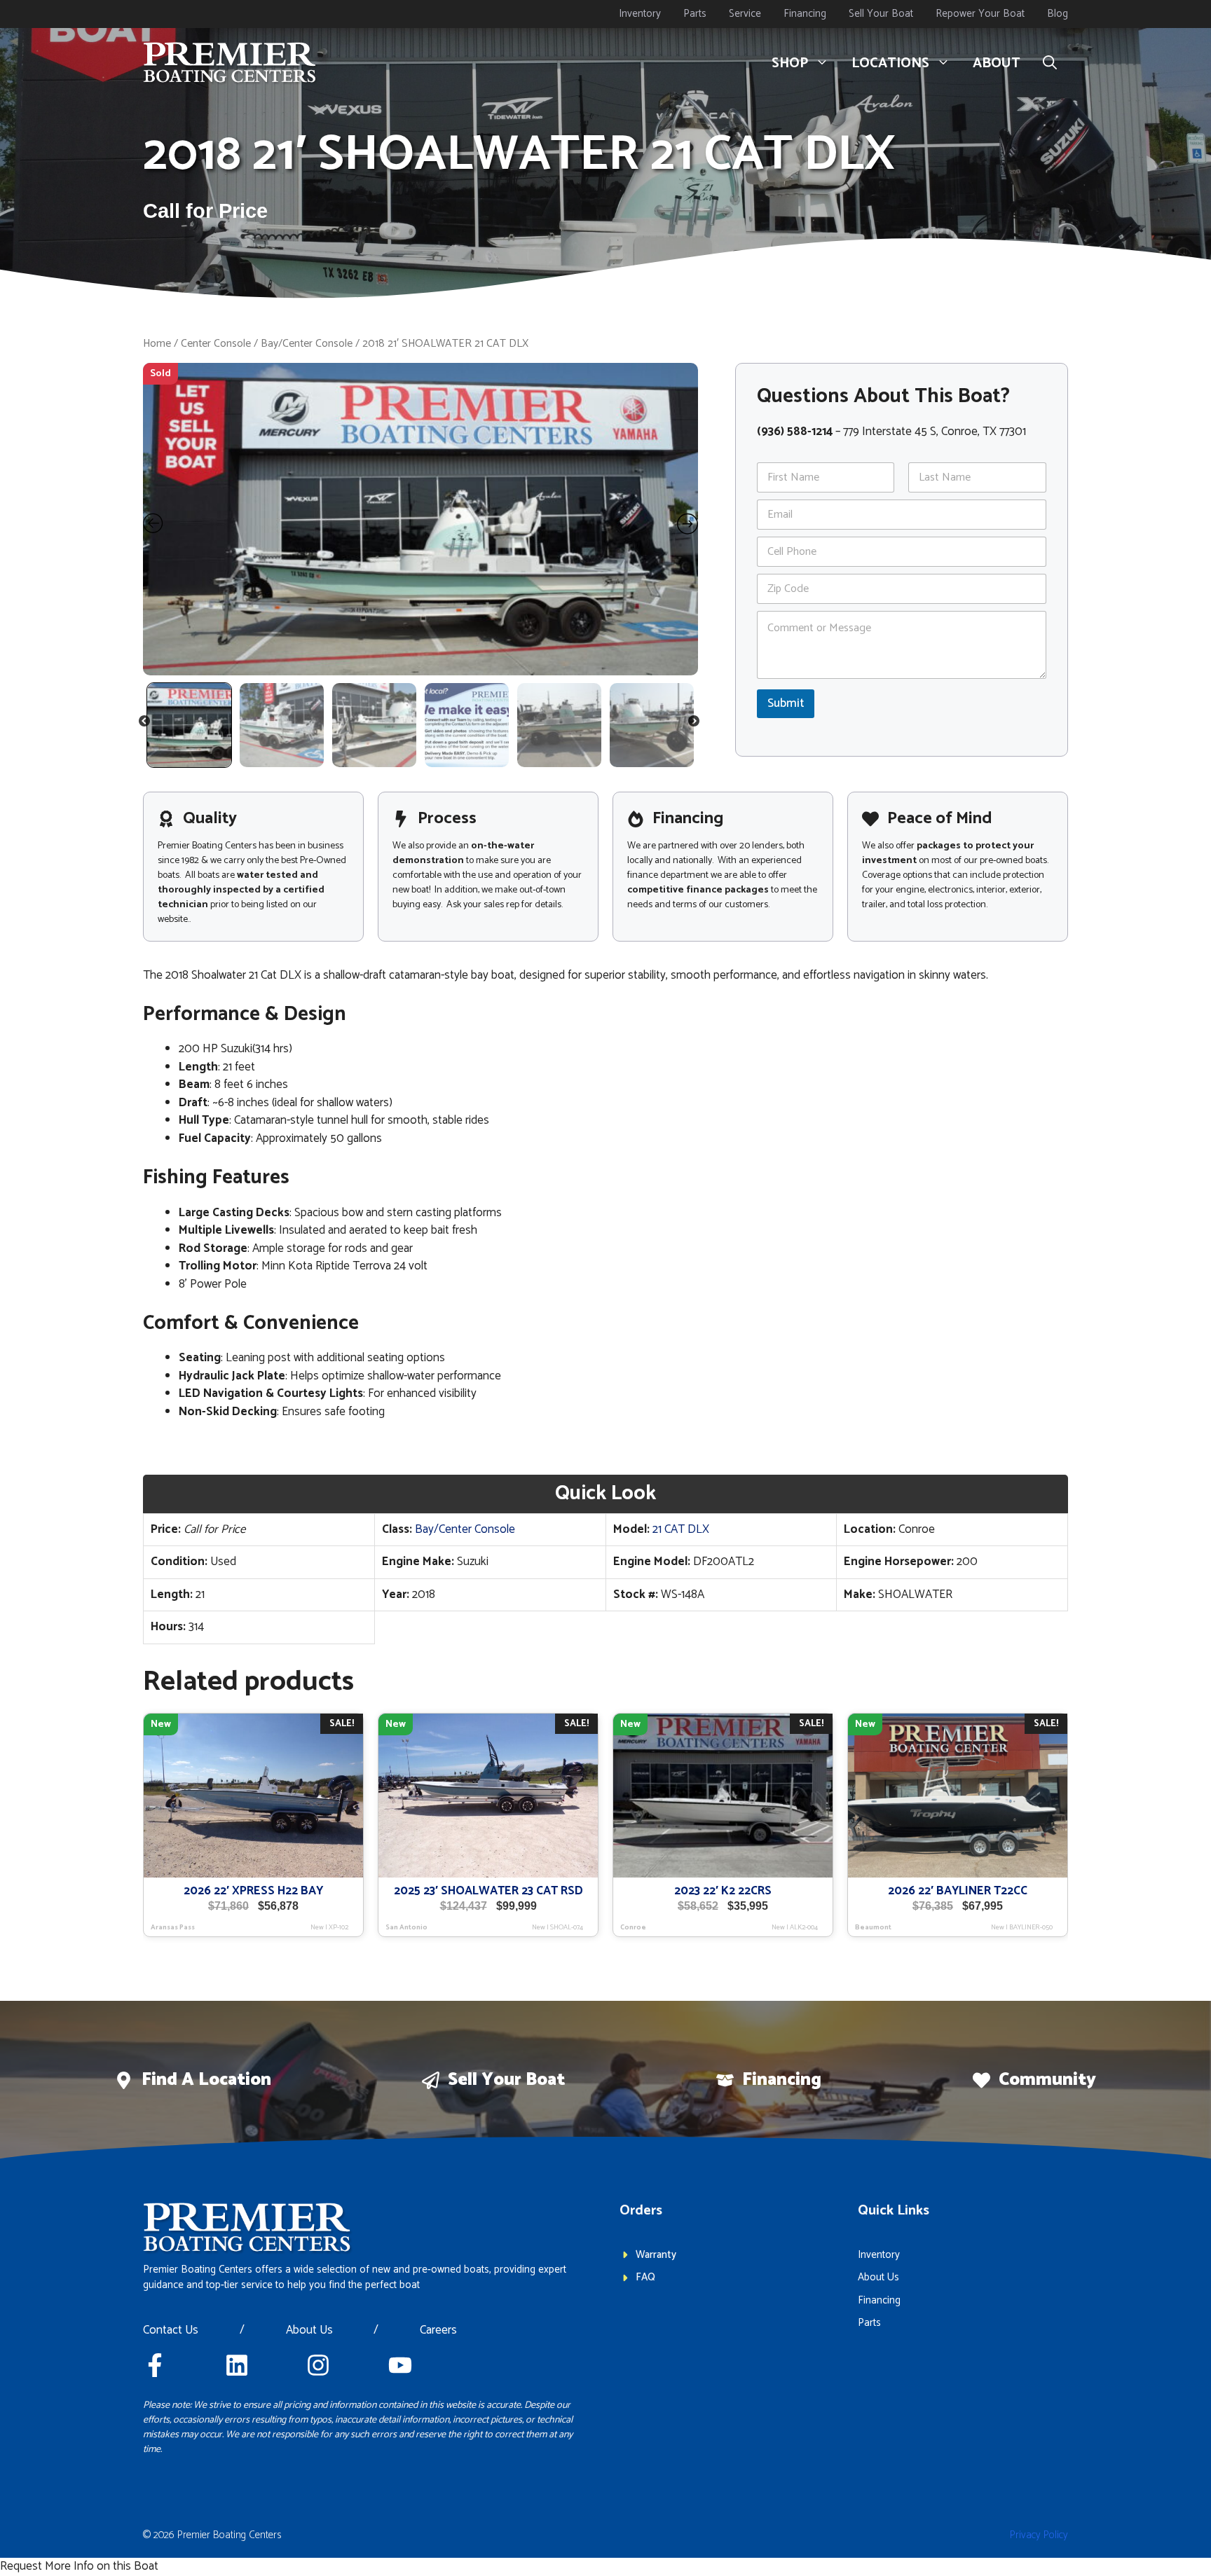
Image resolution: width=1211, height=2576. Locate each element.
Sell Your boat (506, 2080)
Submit (786, 703)
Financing (805, 14)
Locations (890, 63)
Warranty (656, 2255)
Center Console (216, 344)
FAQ (645, 2277)
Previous (145, 724)
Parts (695, 14)
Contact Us (171, 2331)
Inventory (640, 14)
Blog (1058, 14)
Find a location (206, 2080)
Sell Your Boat (881, 14)
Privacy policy (1039, 2535)
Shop (790, 63)
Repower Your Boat (980, 14)
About (997, 63)
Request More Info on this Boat (79, 2566)
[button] (1050, 64)
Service (745, 14)
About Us (309, 2331)
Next (695, 724)
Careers (438, 2331)
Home (157, 344)
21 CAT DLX (681, 1529)
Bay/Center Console (307, 344)
